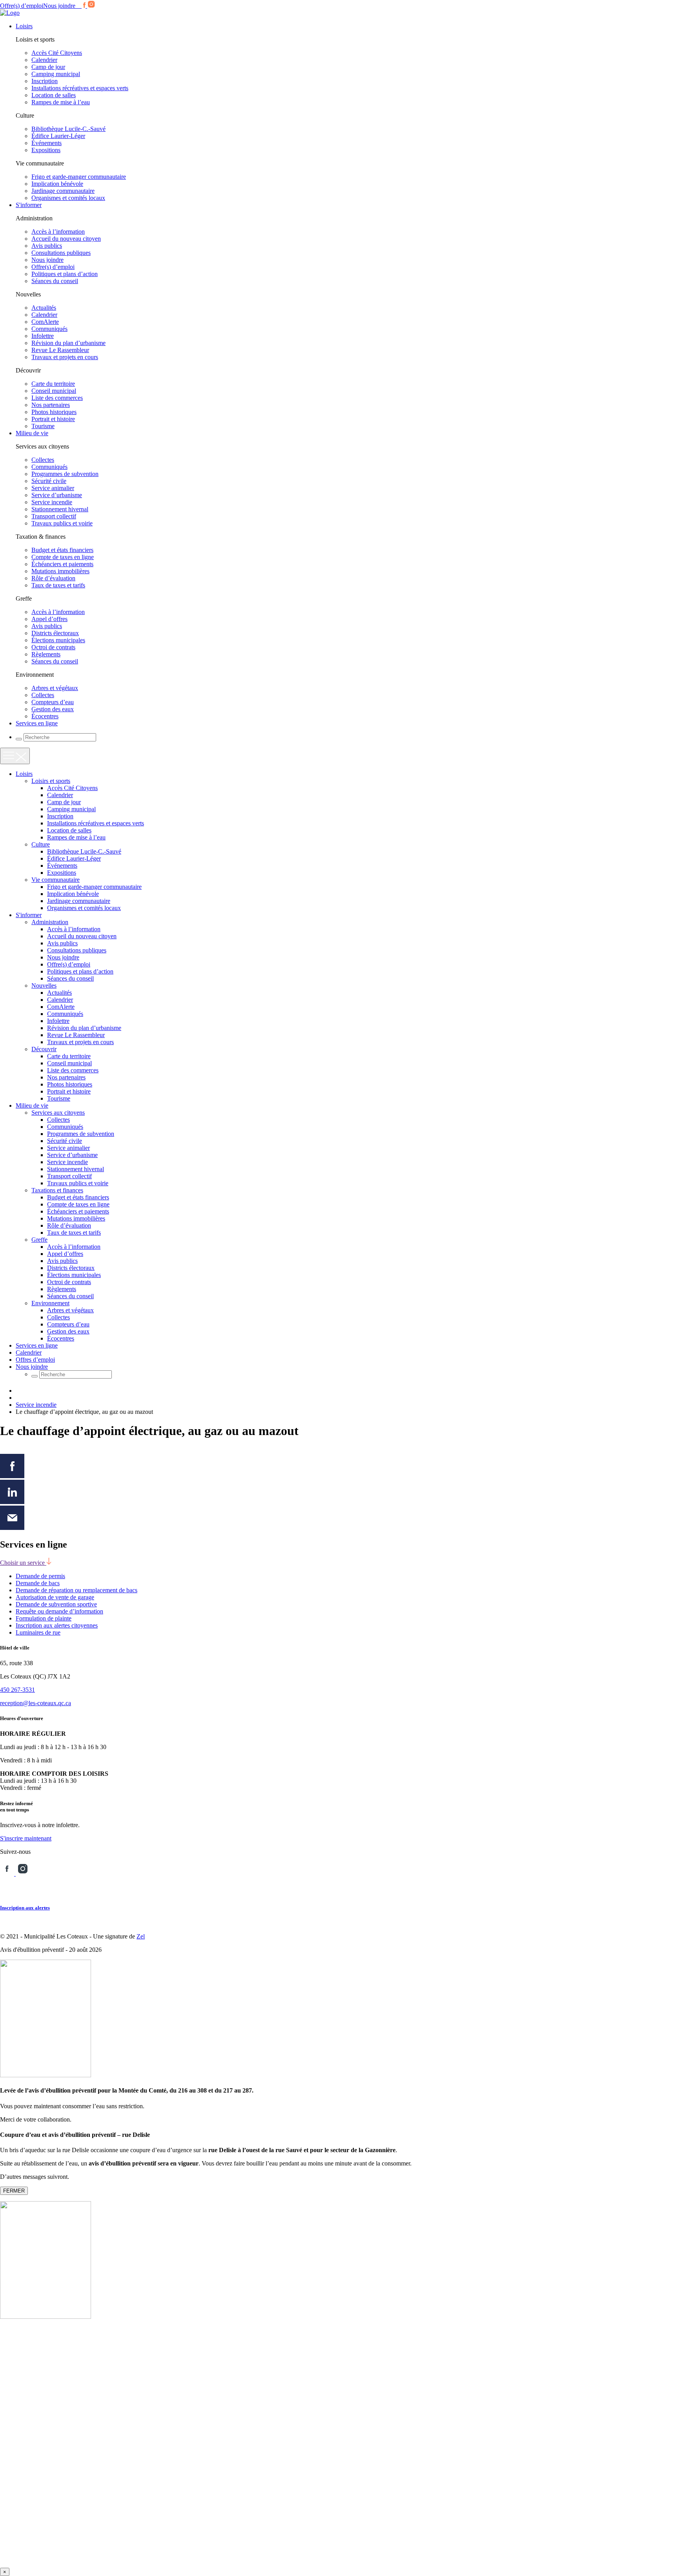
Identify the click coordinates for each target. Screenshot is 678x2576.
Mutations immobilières (60, 571)
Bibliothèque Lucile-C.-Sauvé (68, 129)
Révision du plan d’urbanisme (68, 343)
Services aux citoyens (58, 1113)
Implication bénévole (57, 184)
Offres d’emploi (35, 1360)
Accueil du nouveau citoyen (66, 239)
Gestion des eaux (53, 709)
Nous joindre (59, 6)
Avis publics (47, 246)
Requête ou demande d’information (59, 1611)
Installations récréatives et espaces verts (80, 88)
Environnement (50, 1303)
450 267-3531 (17, 1690)
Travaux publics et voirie (62, 523)
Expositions (46, 150)
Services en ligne (37, 723)
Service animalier (53, 488)
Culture (41, 844)
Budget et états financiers (62, 550)
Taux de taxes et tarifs (58, 585)
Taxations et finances (57, 1190)
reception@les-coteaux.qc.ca (36, 1703)
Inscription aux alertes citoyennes (57, 1625)
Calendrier (44, 60)
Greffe (39, 1240)
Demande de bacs (38, 1583)
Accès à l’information (58, 232)
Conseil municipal (54, 391)
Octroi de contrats (53, 647)
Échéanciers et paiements (62, 564)
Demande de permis (40, 1576)
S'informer (29, 205)
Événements (46, 143)
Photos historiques (54, 412)
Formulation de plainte (44, 1618)
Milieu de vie (32, 433)
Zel (141, 1936)
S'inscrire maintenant (26, 1838)
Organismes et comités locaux (68, 198)
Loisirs (24, 26)
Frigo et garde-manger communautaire (79, 177)
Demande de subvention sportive (56, 1604)
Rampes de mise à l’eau (61, 102)
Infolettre (43, 336)
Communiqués (49, 329)
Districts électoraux (55, 633)
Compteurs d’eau (53, 702)
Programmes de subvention (65, 474)
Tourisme (43, 426)
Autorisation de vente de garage (55, 1597)
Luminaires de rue (38, 1632)
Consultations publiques (61, 253)
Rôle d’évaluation (53, 578)
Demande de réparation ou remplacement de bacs (77, 1590)
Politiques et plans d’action (65, 274)
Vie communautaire (56, 880)
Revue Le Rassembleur (60, 350)
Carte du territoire (53, 384)
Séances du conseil (55, 281)
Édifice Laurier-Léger (58, 136)
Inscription (45, 81)
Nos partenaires (51, 405)
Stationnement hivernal (60, 509)
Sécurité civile (49, 481)
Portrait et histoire (53, 419)
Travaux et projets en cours (65, 357)
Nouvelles (44, 986)
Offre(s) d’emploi (22, 6)
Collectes (43, 460)
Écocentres (45, 716)
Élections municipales (58, 640)
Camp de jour (48, 67)
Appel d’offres (49, 619)
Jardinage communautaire (63, 191)
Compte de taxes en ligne (63, 557)
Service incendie (52, 502)
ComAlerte (45, 322)
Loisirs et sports (51, 781)
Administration (50, 922)
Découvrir (44, 1049)
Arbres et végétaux (55, 688)
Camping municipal (56, 74)
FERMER (14, 2191)
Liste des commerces (57, 398)
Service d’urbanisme (57, 495)
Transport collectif (54, 516)
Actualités (44, 308)
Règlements (46, 654)
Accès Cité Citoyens (57, 53)
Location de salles (54, 95)
